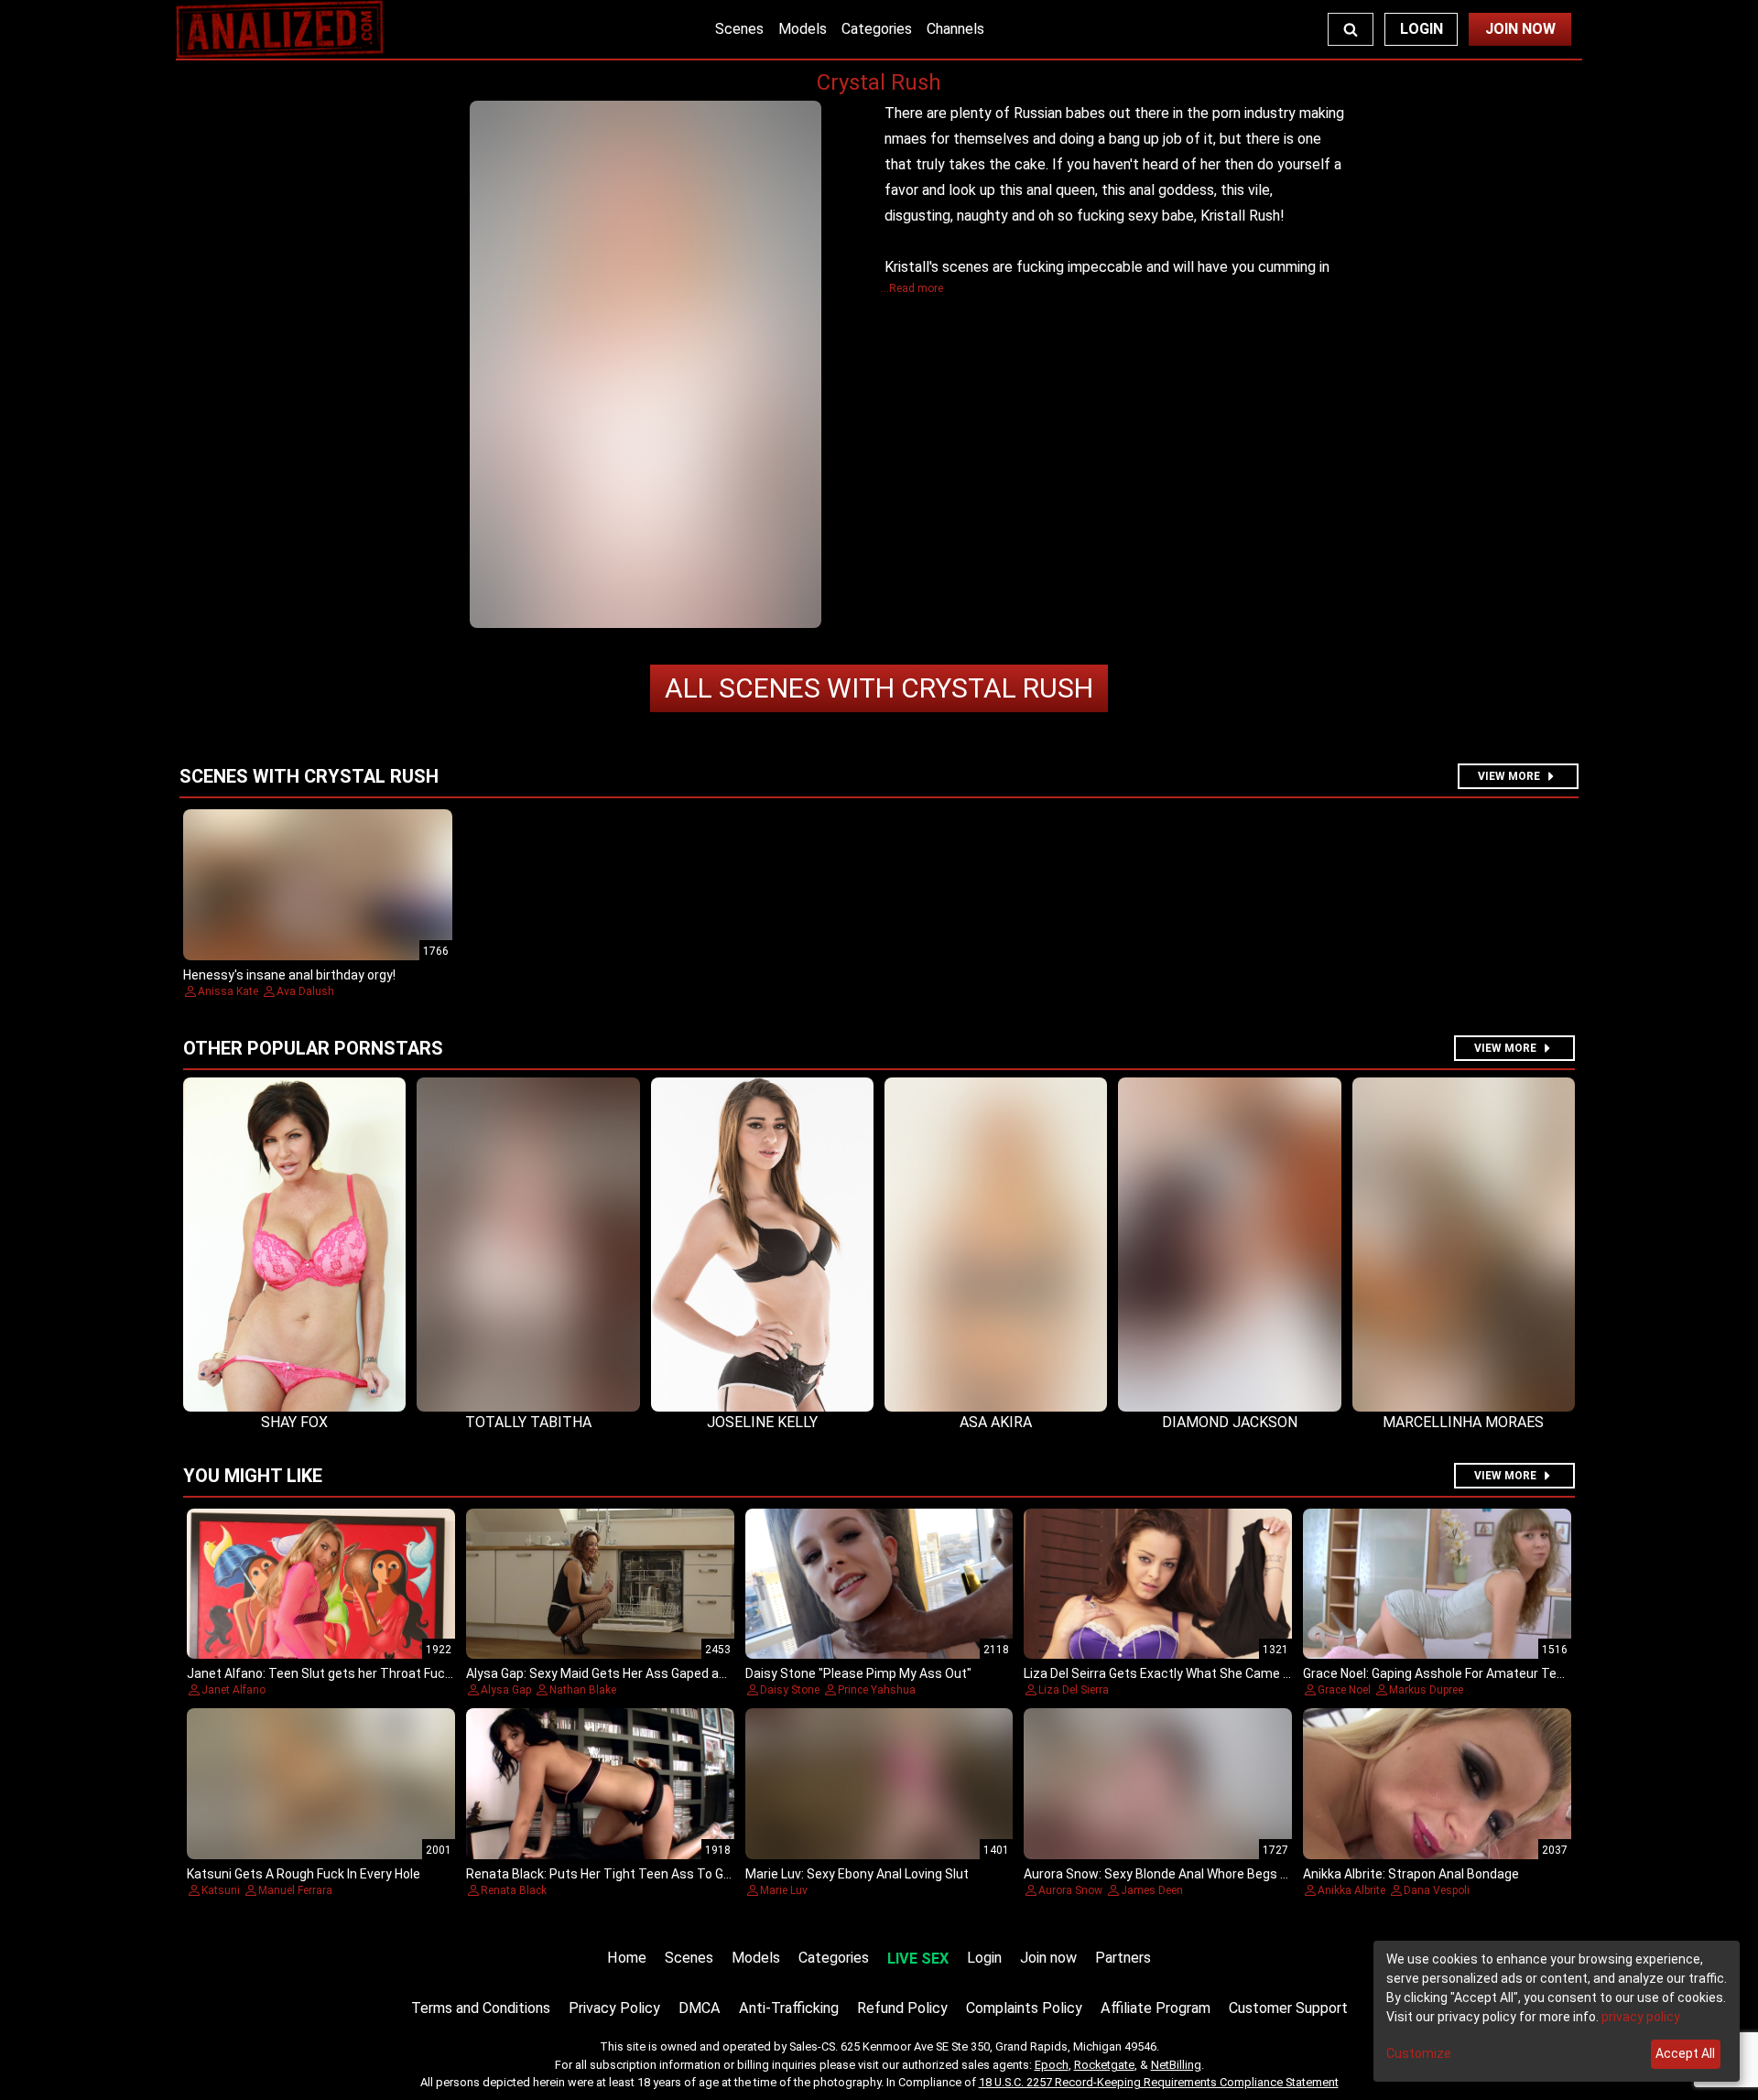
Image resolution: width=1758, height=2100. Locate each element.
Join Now (1520, 29)
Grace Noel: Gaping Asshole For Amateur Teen (1437, 1673)
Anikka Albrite (1351, 1890)
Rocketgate (1104, 2065)
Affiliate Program (1156, 2008)
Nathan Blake (583, 1690)
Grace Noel (1344, 1690)
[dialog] (1557, 2011)
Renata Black (514, 1890)
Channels (955, 29)
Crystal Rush (879, 688)
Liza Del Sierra (1074, 1690)
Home (627, 1958)
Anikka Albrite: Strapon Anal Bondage (1411, 1874)
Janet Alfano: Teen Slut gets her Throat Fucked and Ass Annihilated (386, 1673)
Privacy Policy (614, 2008)
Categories (877, 29)
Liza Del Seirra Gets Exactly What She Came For (1162, 1673)
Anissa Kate (228, 991)
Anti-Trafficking (789, 2008)
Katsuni (221, 1890)
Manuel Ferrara (295, 1890)
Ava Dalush (305, 991)
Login (1422, 29)
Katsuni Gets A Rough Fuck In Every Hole (304, 1874)
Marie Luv (784, 1890)
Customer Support (1288, 2008)
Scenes (739, 29)
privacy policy (1641, 2017)
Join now (1048, 1958)
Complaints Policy (1024, 2008)
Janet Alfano (233, 1690)
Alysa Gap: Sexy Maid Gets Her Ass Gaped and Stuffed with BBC (652, 1673)
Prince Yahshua (877, 1690)
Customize (1419, 2053)
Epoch (1052, 2065)
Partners (1123, 1958)
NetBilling (1176, 2065)
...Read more (912, 288)
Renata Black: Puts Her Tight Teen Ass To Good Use (619, 1874)
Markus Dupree (1426, 1690)
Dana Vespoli (1437, 1890)
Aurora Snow (1070, 1890)
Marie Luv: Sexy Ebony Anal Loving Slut (857, 1874)
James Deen (1152, 1890)
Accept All (1685, 2053)
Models (803, 29)
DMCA (700, 2008)
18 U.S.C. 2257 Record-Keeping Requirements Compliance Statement (1159, 2082)
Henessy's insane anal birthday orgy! (289, 975)
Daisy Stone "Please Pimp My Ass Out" (858, 1673)
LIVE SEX (918, 1959)
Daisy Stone (790, 1690)
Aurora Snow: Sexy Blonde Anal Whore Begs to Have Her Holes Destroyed (1236, 1874)
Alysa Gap (506, 1690)
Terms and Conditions (481, 2008)
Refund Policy (902, 2008)
